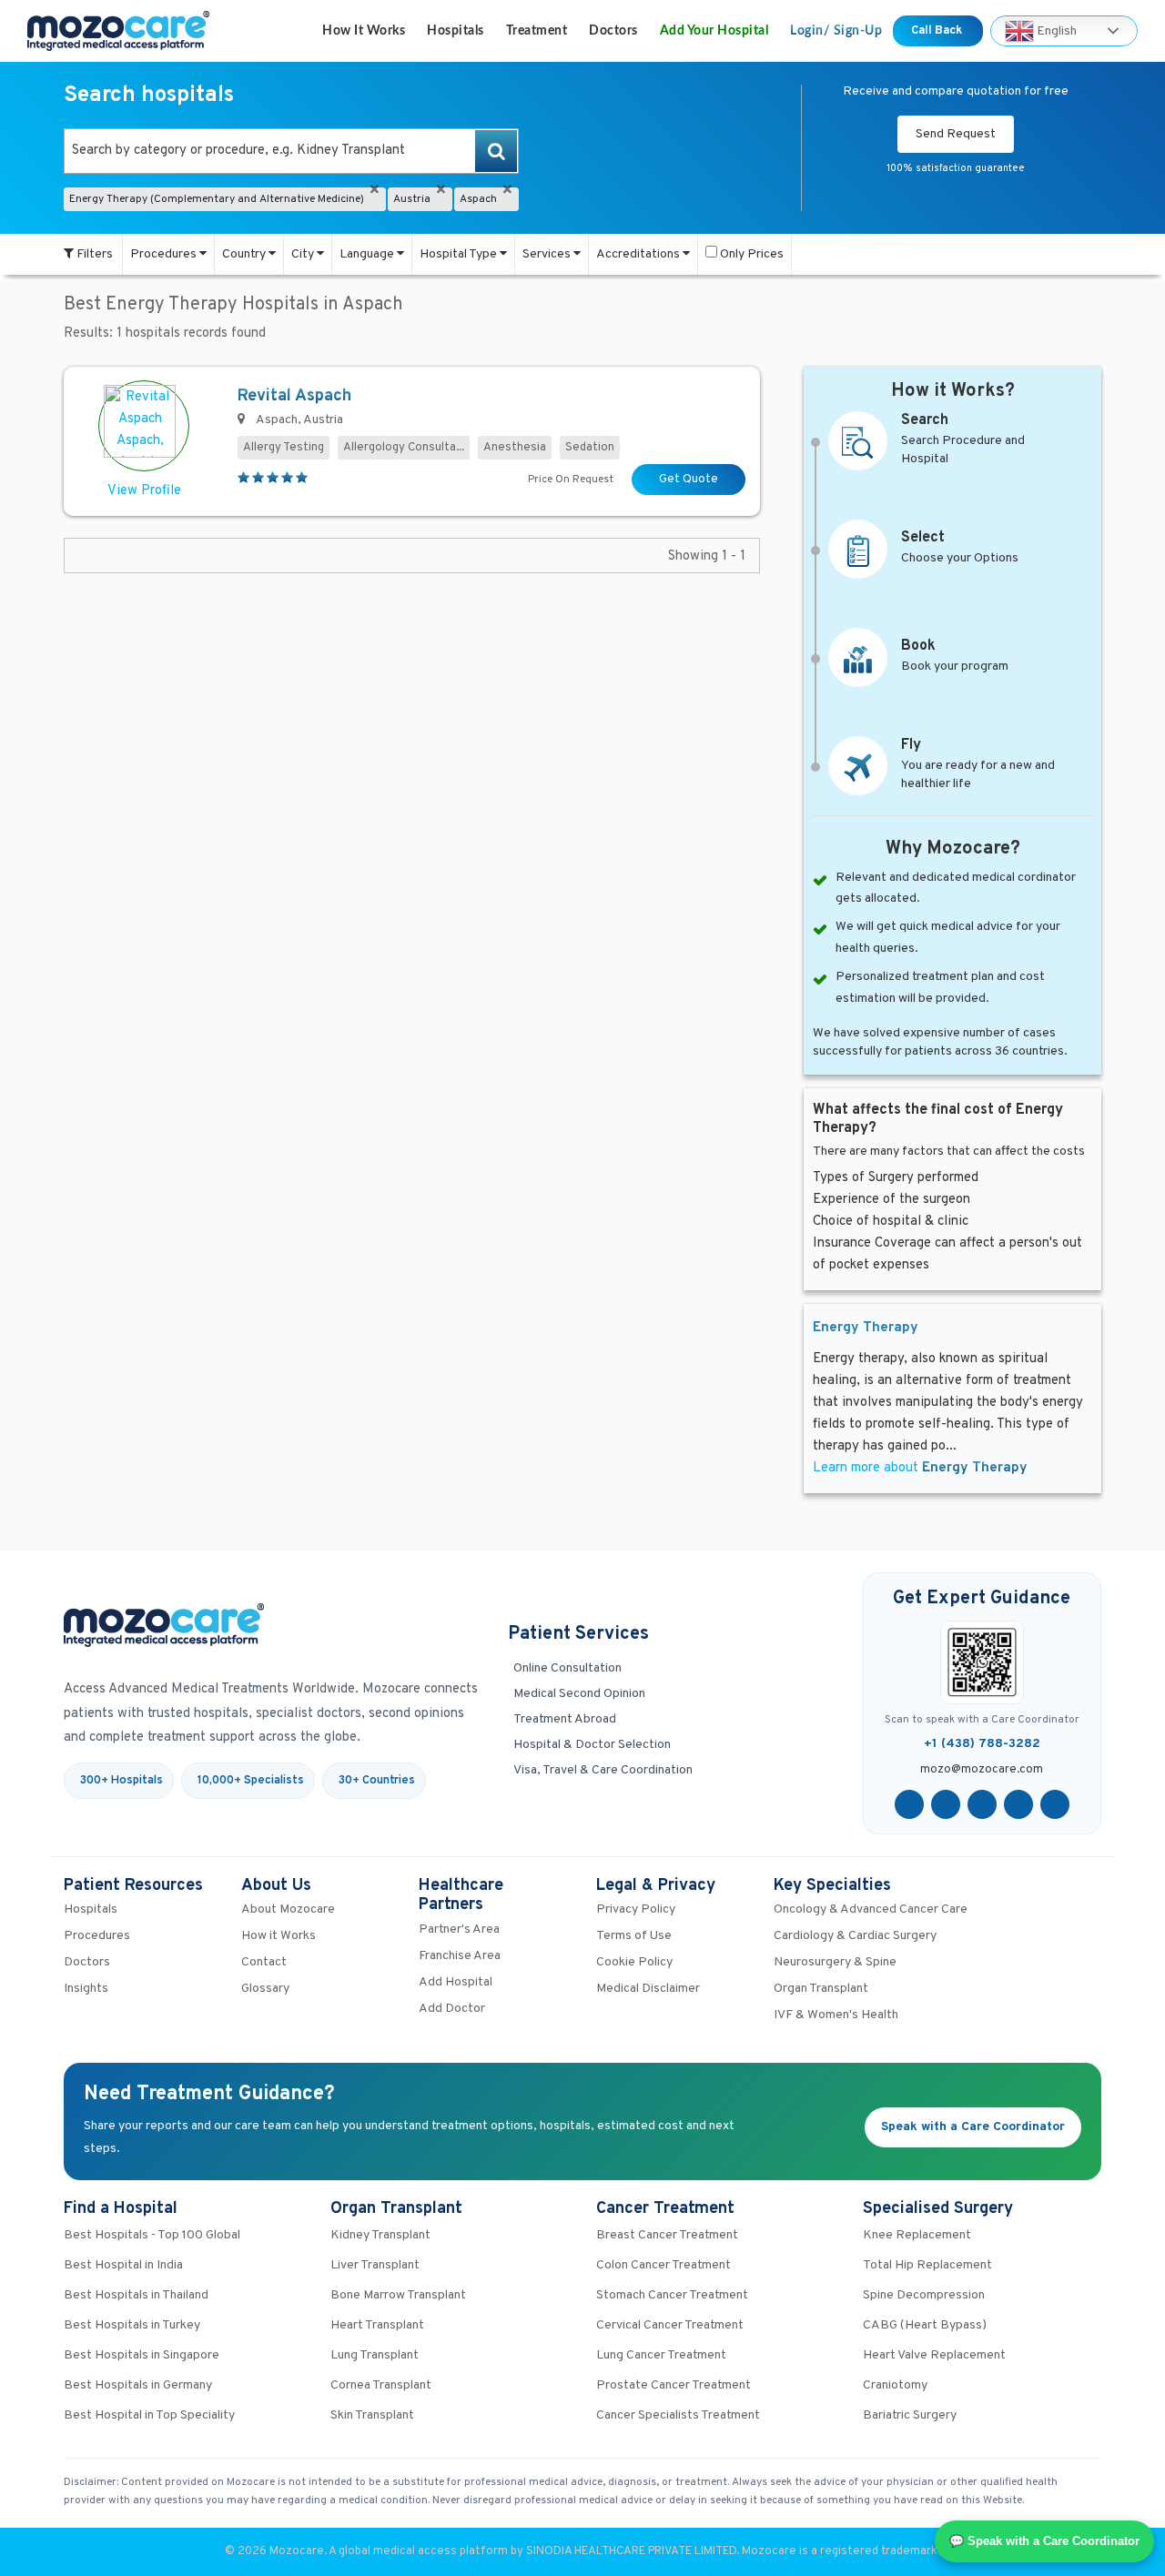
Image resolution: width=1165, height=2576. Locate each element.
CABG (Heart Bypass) (925, 2325)
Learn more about (920, 1468)
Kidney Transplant (380, 2235)
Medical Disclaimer (648, 1989)
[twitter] (946, 1804)
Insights (86, 1989)
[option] (291, 151)
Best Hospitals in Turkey (132, 2325)
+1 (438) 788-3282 (982, 1744)
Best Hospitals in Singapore (142, 2355)
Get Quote (689, 479)
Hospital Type (460, 254)
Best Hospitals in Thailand (136, 2295)
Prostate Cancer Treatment (674, 2385)
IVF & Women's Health (836, 2015)
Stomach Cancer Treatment (672, 2295)
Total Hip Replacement (927, 2265)
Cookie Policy (634, 1962)
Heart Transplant (377, 2325)
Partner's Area (459, 1929)
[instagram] (1055, 1804)
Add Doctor (452, 2009)
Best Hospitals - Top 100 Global (152, 2235)
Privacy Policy (636, 1909)
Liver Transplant (375, 2265)
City (304, 254)
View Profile (144, 491)
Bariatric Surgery (910, 2415)
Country (245, 254)
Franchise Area (460, 1956)
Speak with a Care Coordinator (973, 2127)
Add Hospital (456, 1982)
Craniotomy (895, 2385)
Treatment (537, 31)
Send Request (956, 134)
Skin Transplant (372, 2415)
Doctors (613, 31)
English (1055, 30)
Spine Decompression (924, 2295)
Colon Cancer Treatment (664, 2265)
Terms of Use (634, 1936)
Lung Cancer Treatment (661, 2355)
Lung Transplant (375, 2355)
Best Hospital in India (123, 2265)
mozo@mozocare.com (982, 1770)
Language (368, 254)
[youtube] (982, 1804)
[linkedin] (1018, 1804)
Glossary (265, 1989)
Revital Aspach (294, 396)
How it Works (364, 31)
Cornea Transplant (381, 2385)
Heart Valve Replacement (934, 2355)
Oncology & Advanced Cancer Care (871, 1909)
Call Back (938, 31)
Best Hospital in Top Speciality (149, 2415)
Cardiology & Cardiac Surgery (855, 1936)
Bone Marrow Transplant (398, 2295)
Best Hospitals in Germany (138, 2385)
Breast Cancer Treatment (667, 2235)
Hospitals (456, 31)
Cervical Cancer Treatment (670, 2325)
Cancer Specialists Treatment (678, 2415)
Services (548, 254)
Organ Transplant (821, 1989)
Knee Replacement (917, 2235)
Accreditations (639, 254)
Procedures (165, 254)
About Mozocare (288, 1909)
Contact (264, 1962)
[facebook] (909, 1804)
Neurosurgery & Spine (835, 1962)
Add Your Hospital (714, 31)
